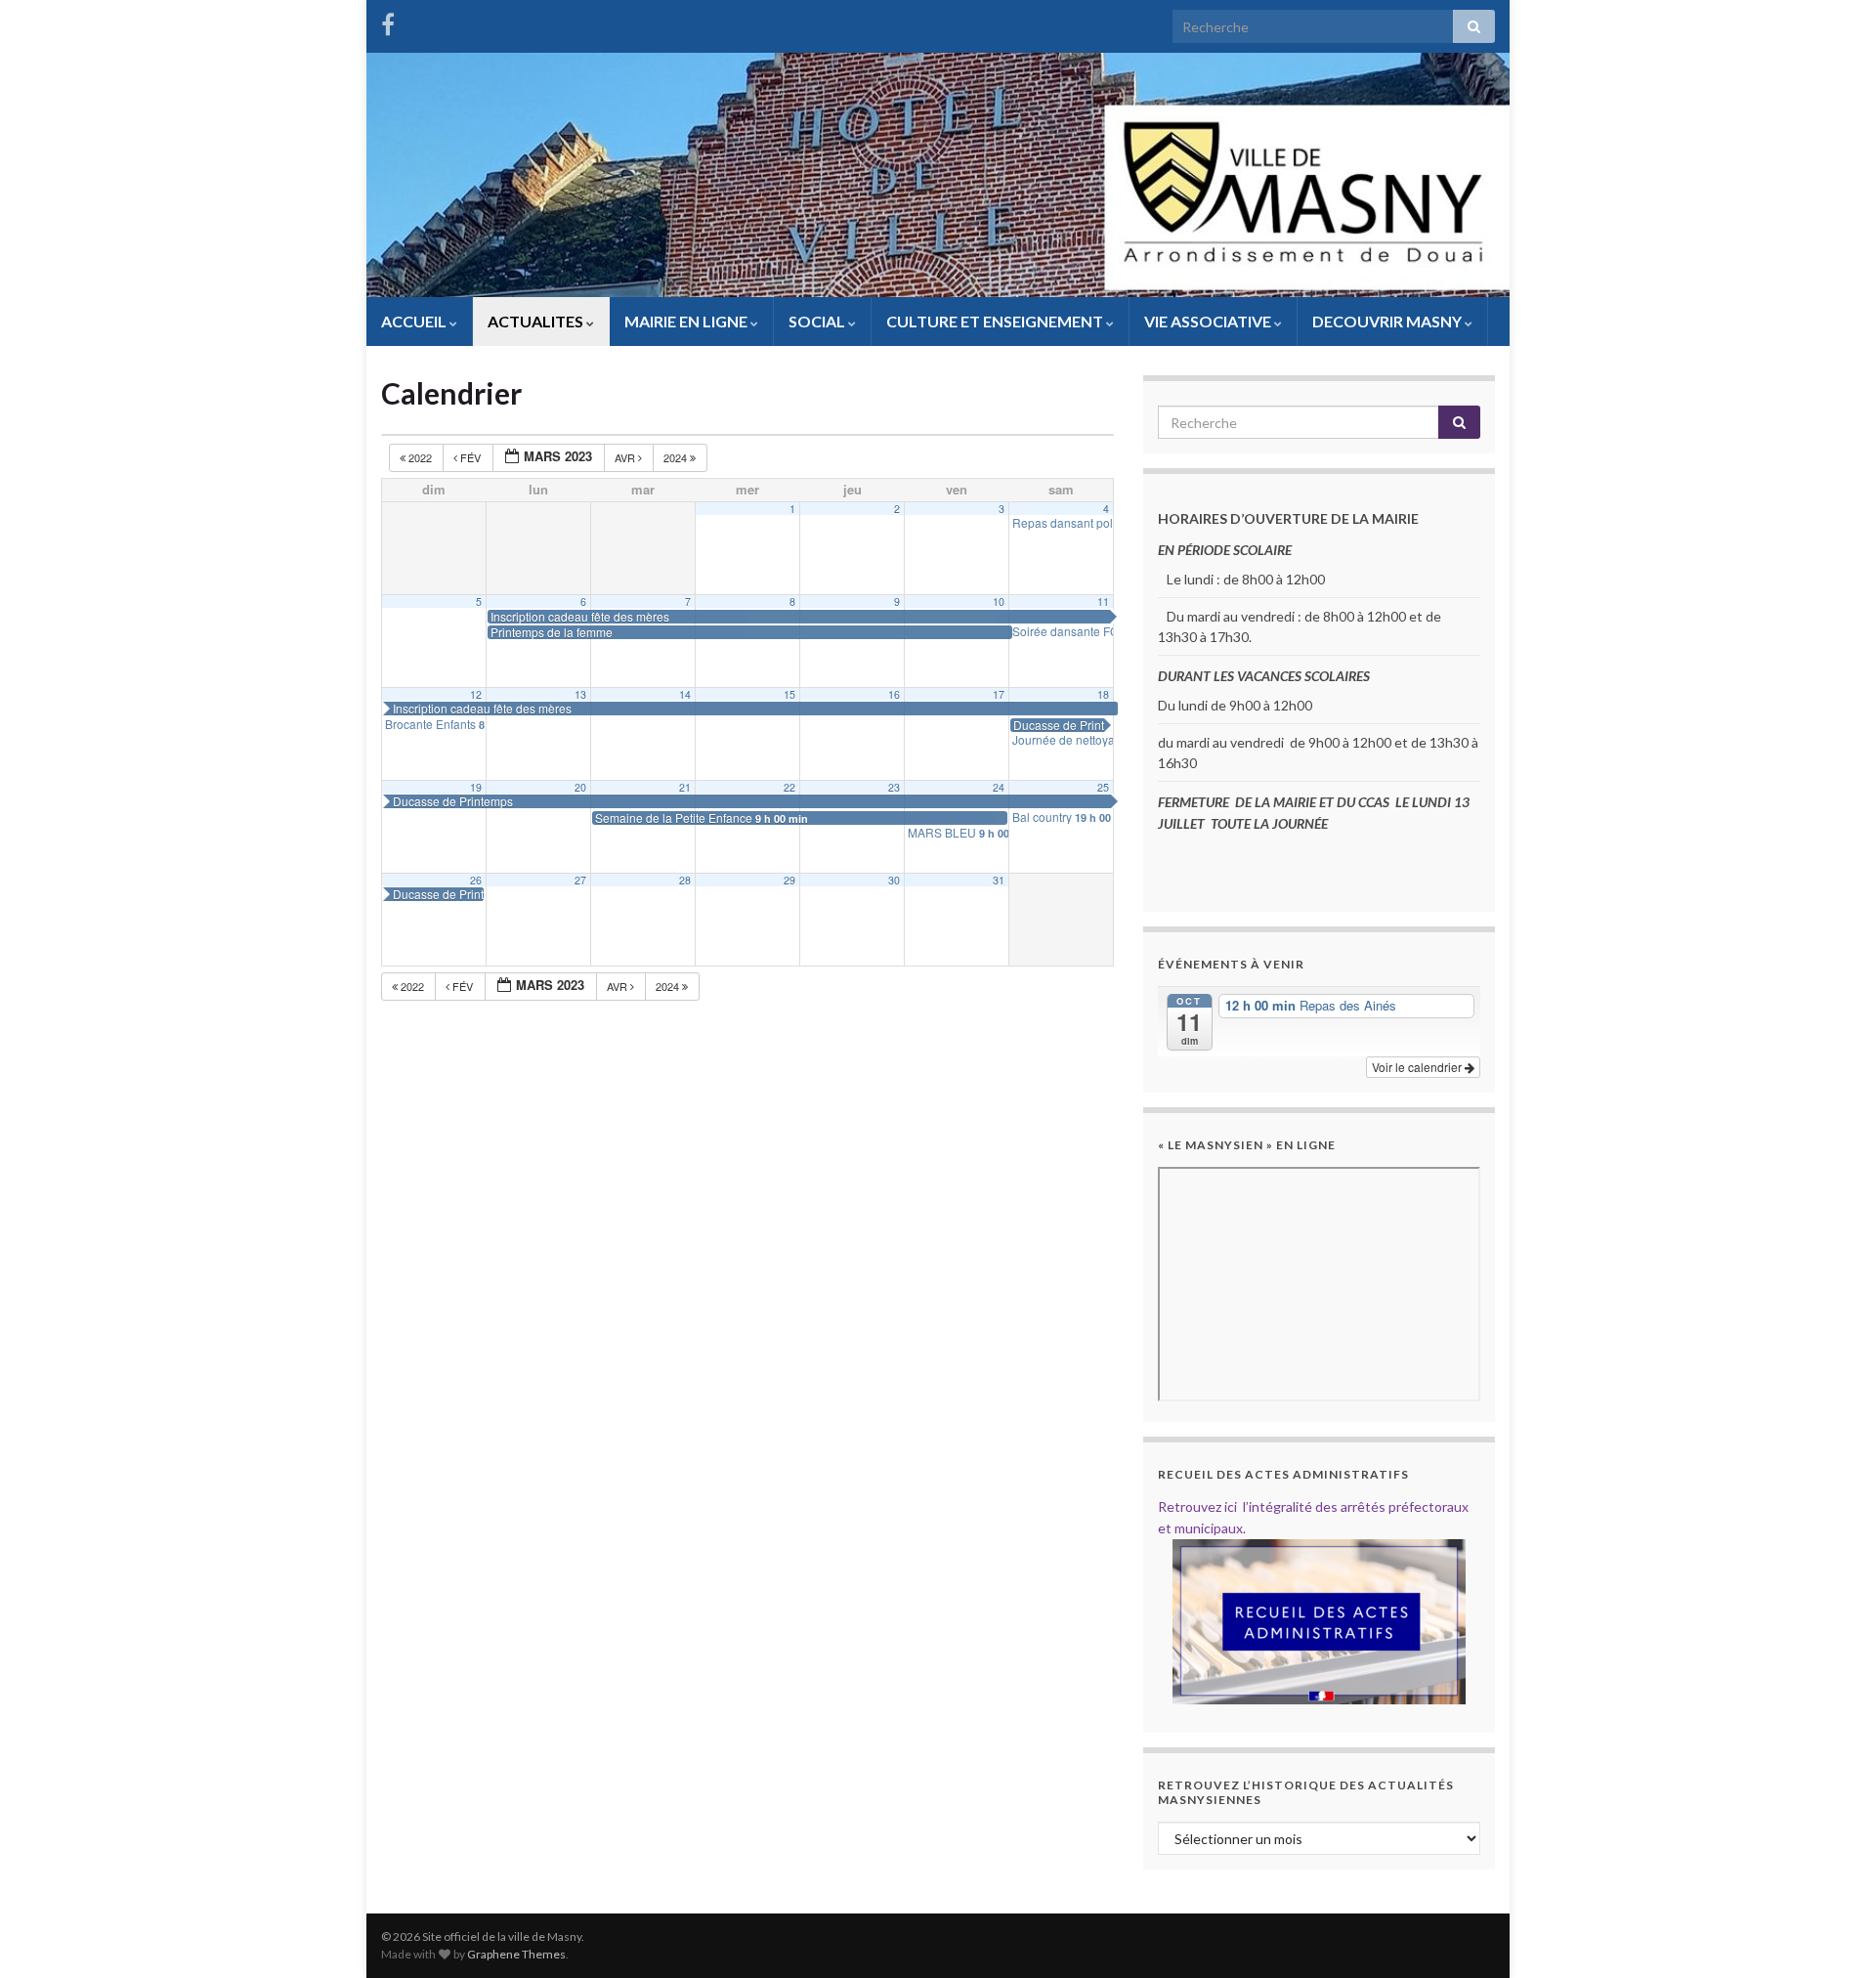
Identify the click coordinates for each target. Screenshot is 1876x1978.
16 (894, 694)
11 (1103, 602)
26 (476, 880)
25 (1103, 787)
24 (999, 787)
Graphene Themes (516, 1954)
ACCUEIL (415, 321)
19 (476, 787)
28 (685, 880)
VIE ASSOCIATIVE (1209, 321)
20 (580, 787)
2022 (420, 457)
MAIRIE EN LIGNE (687, 321)
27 (580, 880)
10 (999, 602)
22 (789, 787)
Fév (470, 457)
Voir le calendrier (1418, 1067)
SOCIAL (818, 321)
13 (580, 694)
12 (476, 694)
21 (685, 787)
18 (1103, 694)
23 (894, 787)
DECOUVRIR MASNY (1388, 321)
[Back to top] (1832, 1934)
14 (685, 694)
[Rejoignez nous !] (388, 21)
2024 (677, 457)
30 (894, 880)
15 (789, 694)
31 (999, 880)
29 (789, 880)
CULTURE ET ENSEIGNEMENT (996, 321)
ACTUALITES (537, 321)
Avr (626, 457)
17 (999, 694)
